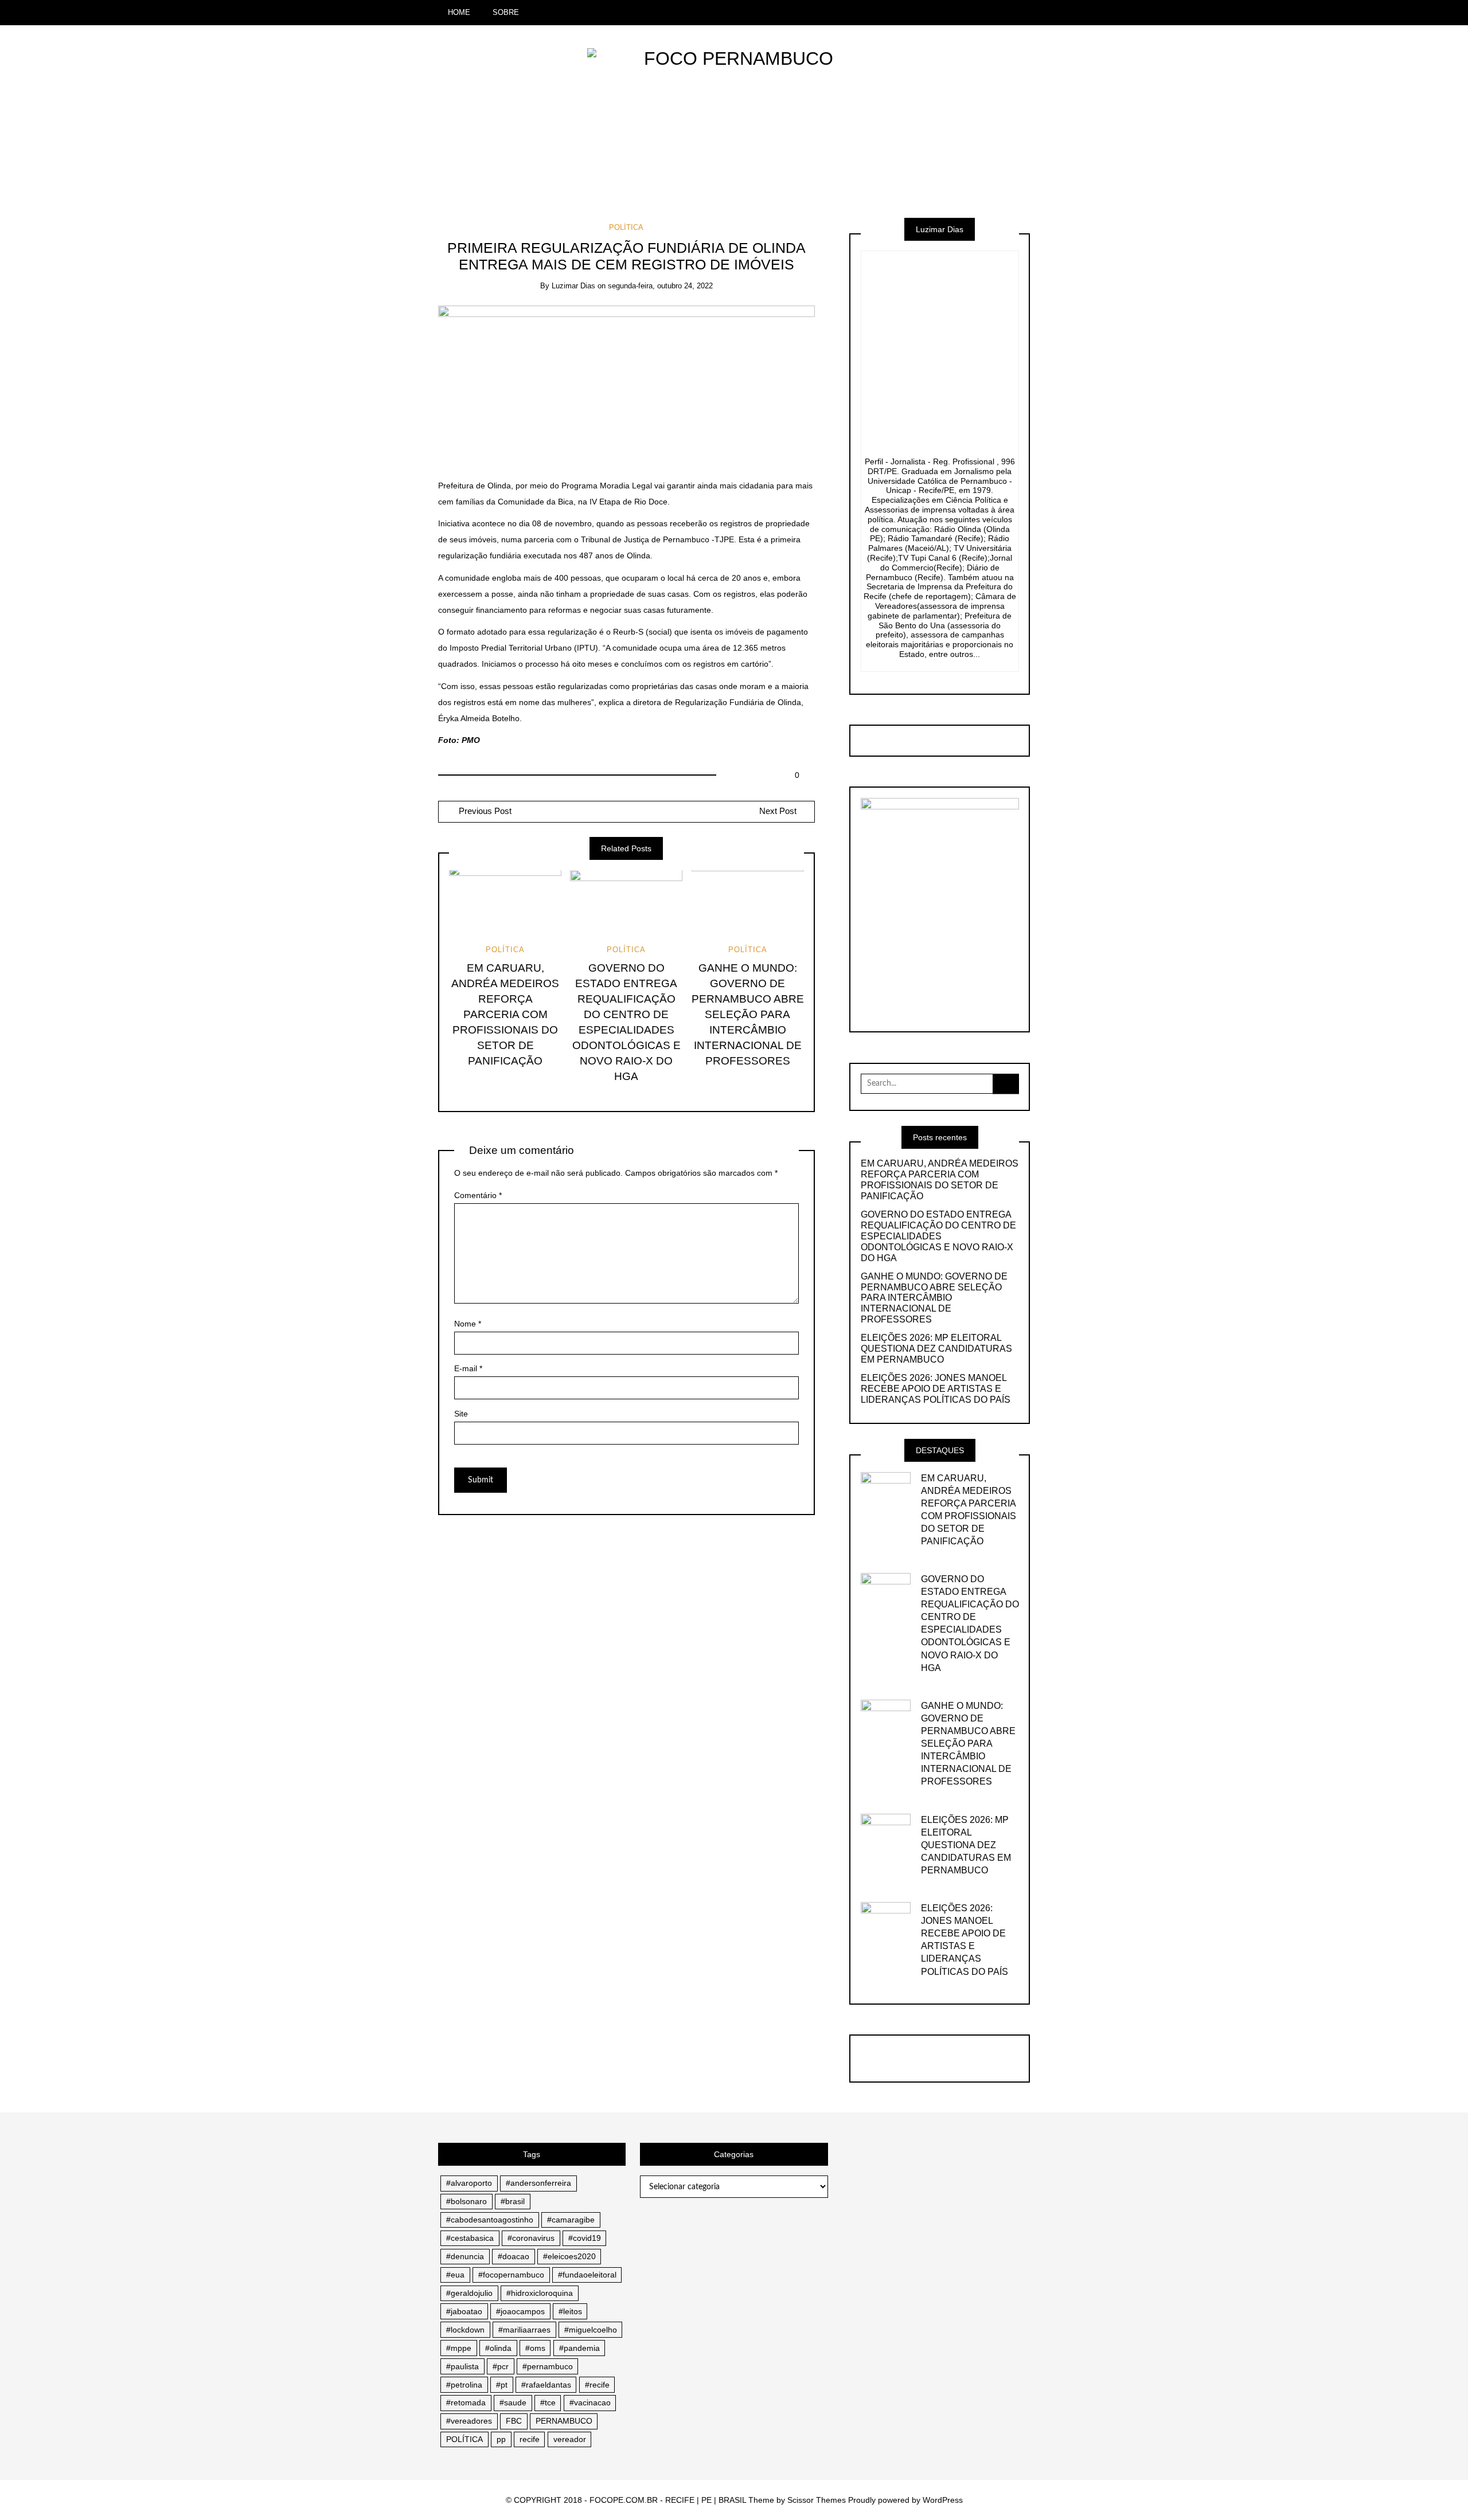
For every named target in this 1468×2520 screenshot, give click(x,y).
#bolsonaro (466, 2201)
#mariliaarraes (524, 2330)
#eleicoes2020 (569, 2256)
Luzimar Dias (573, 286)
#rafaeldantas (546, 2385)
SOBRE (506, 12)
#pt (502, 2385)
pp (501, 2439)
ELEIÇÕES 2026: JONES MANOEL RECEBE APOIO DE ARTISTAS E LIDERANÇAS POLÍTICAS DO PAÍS (936, 1389)
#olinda (498, 2348)
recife (530, 2439)
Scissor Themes (817, 2500)
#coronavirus (531, 2238)
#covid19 (585, 2238)
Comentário (478, 1195)
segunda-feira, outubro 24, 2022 (660, 286)
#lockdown (465, 2330)
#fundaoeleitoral (587, 2275)
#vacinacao (590, 2402)
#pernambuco (548, 2366)
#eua (455, 2275)
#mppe (459, 2348)
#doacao (514, 2256)
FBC (514, 2421)
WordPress (943, 2500)
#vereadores (469, 2421)
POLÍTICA (626, 227)
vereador (570, 2439)
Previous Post (484, 811)
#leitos (570, 2311)
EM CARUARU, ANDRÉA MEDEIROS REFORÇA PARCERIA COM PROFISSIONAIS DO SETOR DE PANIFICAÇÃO (505, 1014)
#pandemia (579, 2348)
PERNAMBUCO (564, 2421)
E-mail (468, 1368)
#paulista (462, 2366)
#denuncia (465, 2256)
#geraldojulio (469, 2293)
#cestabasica (470, 2238)
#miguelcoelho (591, 2330)
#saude (513, 2402)
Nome (468, 1324)
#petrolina (464, 2385)
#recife (597, 2385)
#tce (548, 2402)
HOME (459, 12)
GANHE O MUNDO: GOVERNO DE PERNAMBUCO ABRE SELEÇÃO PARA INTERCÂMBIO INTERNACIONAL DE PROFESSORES (748, 1014)
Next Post (778, 811)
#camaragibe (571, 2220)
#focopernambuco (511, 2275)
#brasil (513, 2201)
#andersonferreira (538, 2183)
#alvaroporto (469, 2183)
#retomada (466, 2402)
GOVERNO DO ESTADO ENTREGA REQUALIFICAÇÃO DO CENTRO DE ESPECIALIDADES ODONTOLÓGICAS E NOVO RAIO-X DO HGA (938, 1236)
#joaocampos (520, 2311)
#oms (535, 2348)
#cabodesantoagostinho (490, 2220)
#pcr (501, 2366)
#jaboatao (464, 2311)
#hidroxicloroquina (540, 2293)
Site (461, 1414)
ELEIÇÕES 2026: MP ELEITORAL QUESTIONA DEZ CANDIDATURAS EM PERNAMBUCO (936, 1349)
